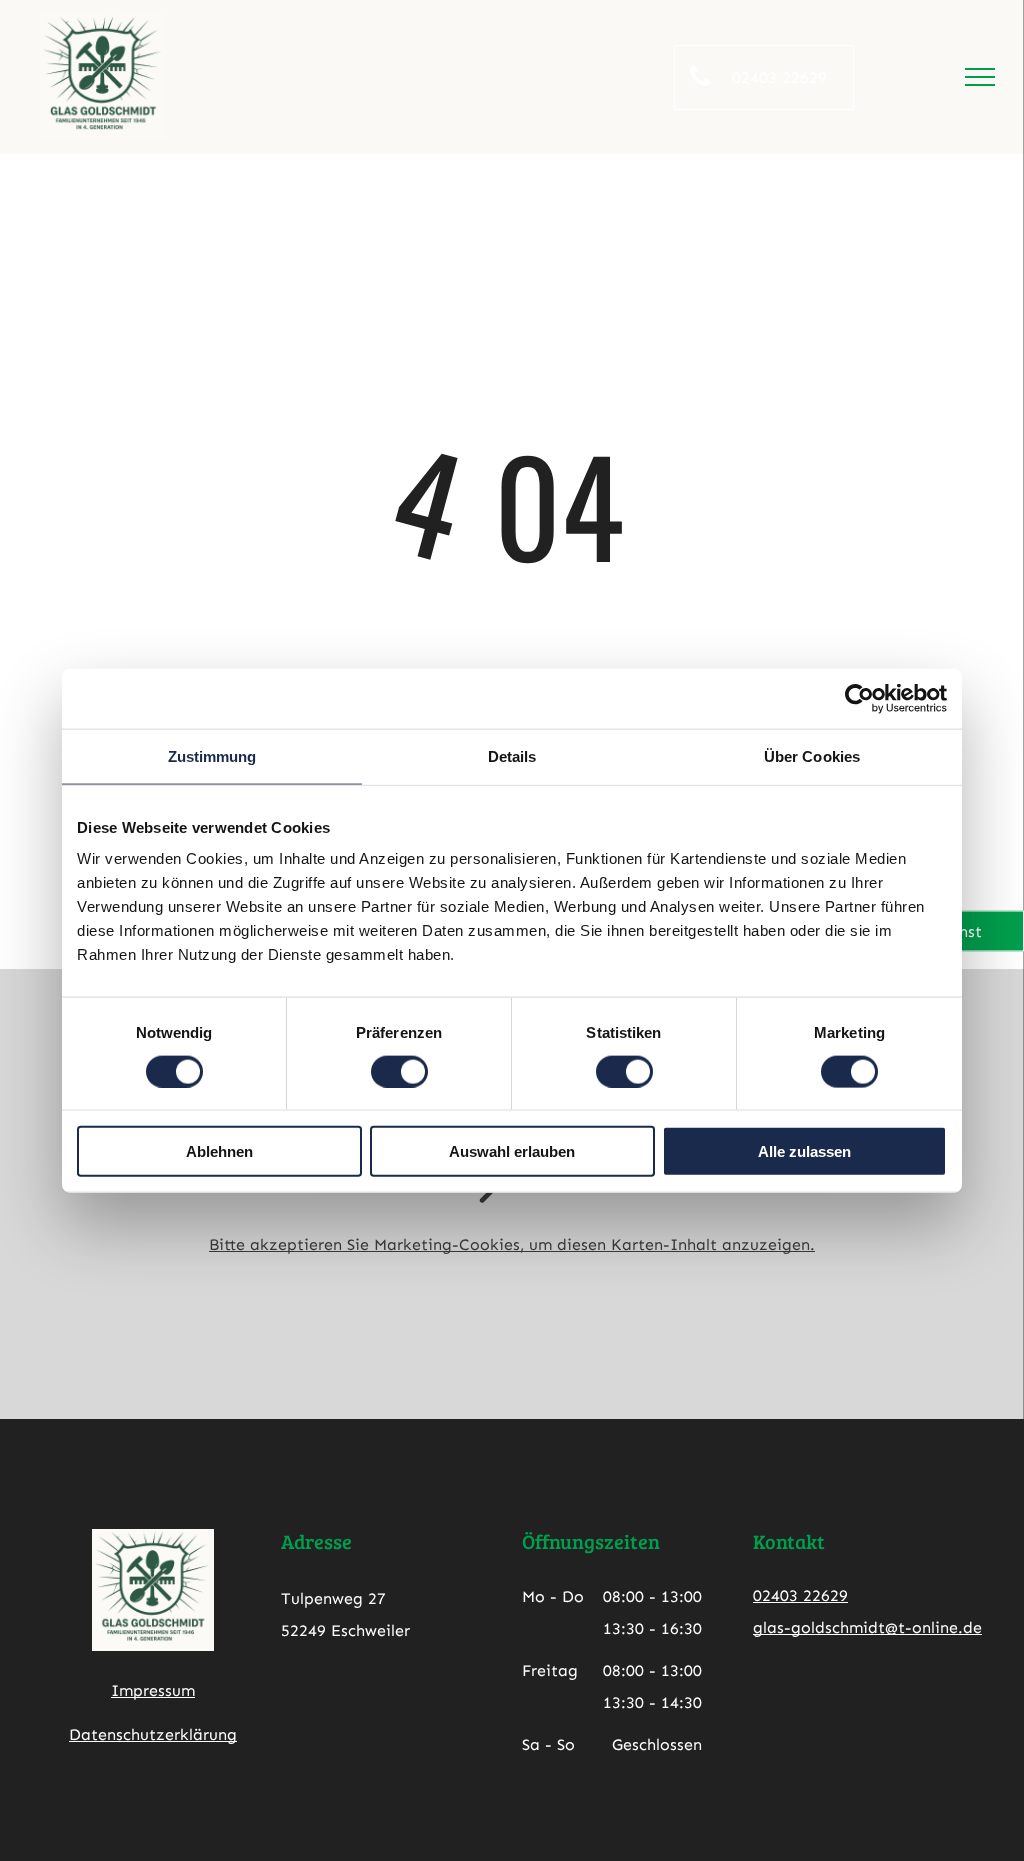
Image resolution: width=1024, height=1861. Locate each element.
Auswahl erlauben (512, 1151)
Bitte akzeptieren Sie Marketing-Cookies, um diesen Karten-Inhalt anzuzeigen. (512, 1244)
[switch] (399, 1071)
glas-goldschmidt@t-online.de (867, 1627)
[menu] (980, 77)
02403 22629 (800, 1595)
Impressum (153, 1690)
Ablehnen (219, 1151)
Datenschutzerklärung (153, 1734)
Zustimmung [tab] (212, 755)
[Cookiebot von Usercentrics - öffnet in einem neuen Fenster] (859, 698)
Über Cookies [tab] (812, 755)
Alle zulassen (804, 1151)
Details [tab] (512, 755)
